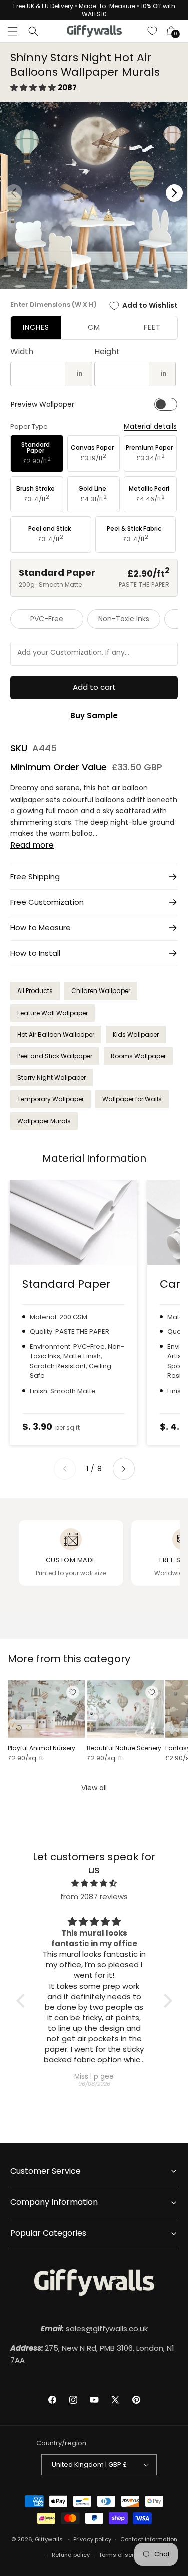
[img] (94, 1883)
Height (107, 352)
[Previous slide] (65, 1469)
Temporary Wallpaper (50, 1099)
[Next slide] (124, 1469)
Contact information (149, 2539)
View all (94, 1788)
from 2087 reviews (94, 1897)
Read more (32, 845)
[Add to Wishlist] (73, 1692)
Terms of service (122, 2555)
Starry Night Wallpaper (51, 1077)
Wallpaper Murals (44, 1121)
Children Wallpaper (101, 991)
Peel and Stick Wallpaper (55, 1056)
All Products (35, 991)
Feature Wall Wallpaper (52, 1013)
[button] (13, 31)
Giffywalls (49, 2539)
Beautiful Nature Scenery (124, 1748)
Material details (150, 426)
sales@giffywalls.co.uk (94, 2329)
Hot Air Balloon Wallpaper (56, 1034)
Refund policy (71, 2555)
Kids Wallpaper (136, 1034)
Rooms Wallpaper (138, 1056)
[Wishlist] (153, 31)
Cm (94, 327)
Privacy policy (92, 2539)
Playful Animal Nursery (41, 1748)
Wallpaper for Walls (132, 1099)
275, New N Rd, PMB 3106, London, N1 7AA (92, 2354)
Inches (36, 327)
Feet (152, 327)
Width (22, 352)
